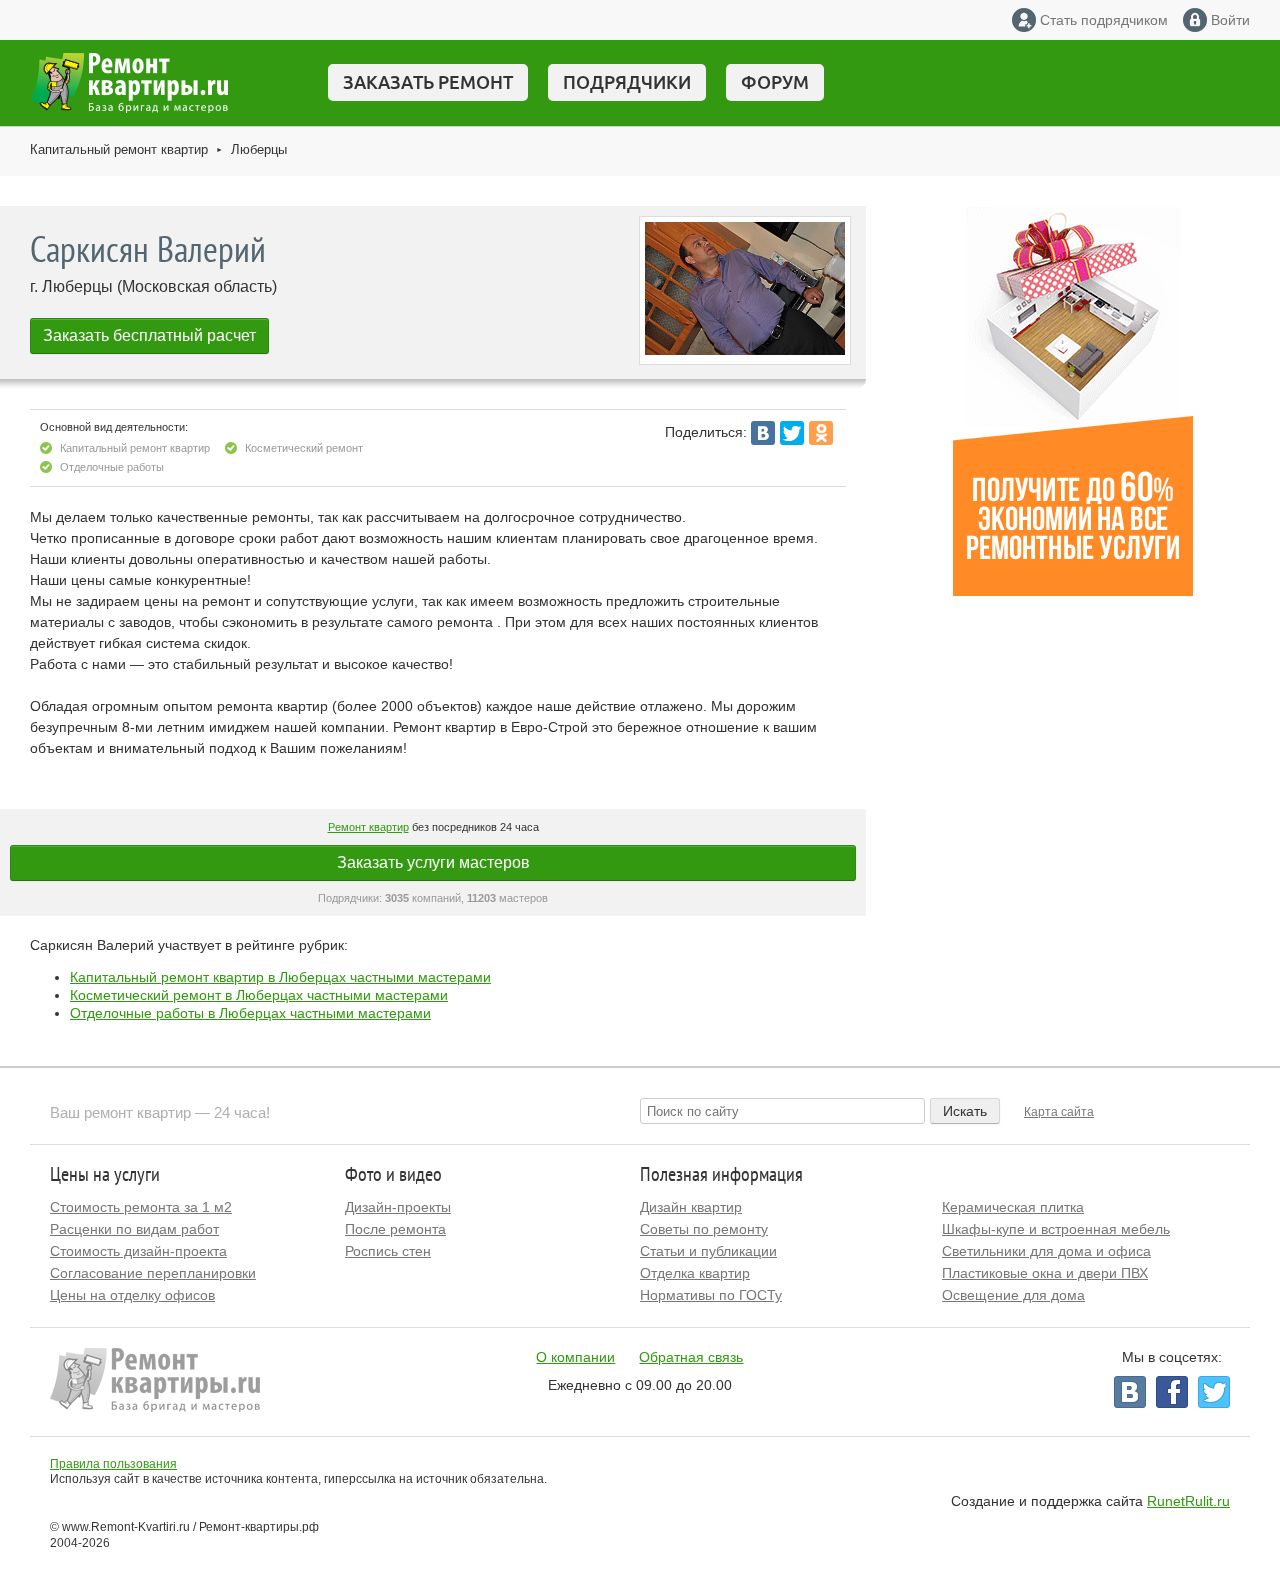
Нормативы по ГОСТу (711, 1295)
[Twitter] (792, 433)
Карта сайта (1059, 1112)
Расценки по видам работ (134, 1229)
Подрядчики (627, 82)
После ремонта (395, 1229)
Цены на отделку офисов (132, 1295)
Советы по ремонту (704, 1229)
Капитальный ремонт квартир (119, 149)
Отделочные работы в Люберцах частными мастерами (250, 1013)
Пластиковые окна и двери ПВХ (1045, 1273)
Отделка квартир (695, 1273)
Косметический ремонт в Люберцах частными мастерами (259, 995)
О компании (575, 1357)
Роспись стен (388, 1251)
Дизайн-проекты (398, 1207)
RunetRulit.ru (1188, 1501)
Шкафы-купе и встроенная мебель (1056, 1229)
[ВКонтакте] (763, 433)
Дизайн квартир (691, 1207)
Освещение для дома (1013, 1295)
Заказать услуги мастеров (433, 862)
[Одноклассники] (821, 433)
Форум (775, 82)
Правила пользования (113, 1464)
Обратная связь (691, 1357)
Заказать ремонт (428, 82)
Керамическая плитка (1013, 1207)
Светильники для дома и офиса (1046, 1251)
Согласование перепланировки (153, 1273)
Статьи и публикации (708, 1251)
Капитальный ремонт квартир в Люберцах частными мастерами (280, 977)
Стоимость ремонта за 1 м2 (141, 1207)
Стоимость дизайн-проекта (138, 1251)
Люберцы (259, 149)
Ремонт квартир (368, 827)
